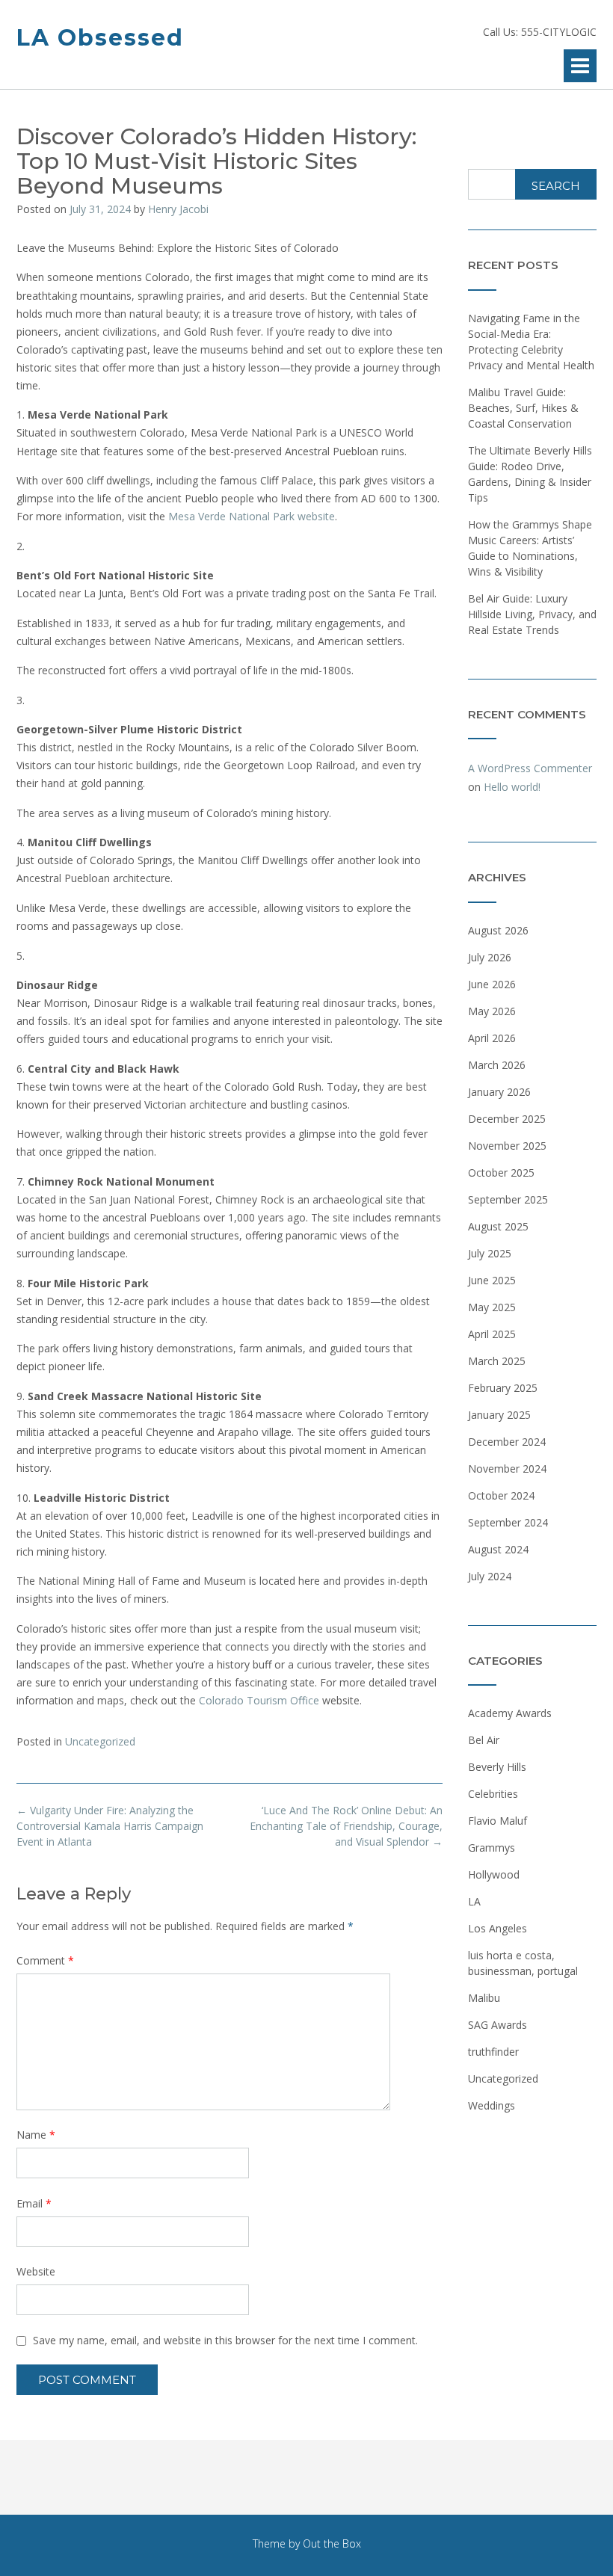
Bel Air (484, 1740)
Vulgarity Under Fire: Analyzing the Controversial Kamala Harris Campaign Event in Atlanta (110, 1826)
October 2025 (501, 1173)
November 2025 (507, 1146)
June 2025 (492, 1280)
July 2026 (490, 957)
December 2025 (507, 1119)
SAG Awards (498, 2025)
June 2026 (492, 984)
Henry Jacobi (178, 209)
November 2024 (507, 1469)
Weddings (492, 2105)
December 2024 (507, 1442)
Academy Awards (510, 1713)
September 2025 (508, 1199)
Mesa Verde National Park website (252, 516)
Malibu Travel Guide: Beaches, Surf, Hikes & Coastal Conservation (523, 408)
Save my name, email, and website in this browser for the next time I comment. (225, 2340)
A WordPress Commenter (530, 768)
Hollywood (494, 1874)
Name (36, 2135)
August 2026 (498, 930)
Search (556, 186)
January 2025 (499, 1415)
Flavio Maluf (498, 1821)
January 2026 (499, 1092)
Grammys (492, 1848)
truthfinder (493, 2052)
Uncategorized (100, 1741)
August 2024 (498, 1549)
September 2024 (508, 1522)
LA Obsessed (100, 38)
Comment (45, 1960)
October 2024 (501, 1495)
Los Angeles (498, 1928)
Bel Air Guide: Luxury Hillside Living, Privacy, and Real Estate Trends (532, 614)
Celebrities (493, 1794)
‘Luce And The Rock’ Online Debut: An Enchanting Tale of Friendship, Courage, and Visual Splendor (346, 1826)
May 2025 (492, 1307)
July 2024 (490, 1576)
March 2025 (497, 1361)
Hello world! (512, 787)
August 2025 (498, 1226)
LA (474, 1901)
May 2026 (492, 1011)
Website (36, 2271)
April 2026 (492, 1038)
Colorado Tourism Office (259, 1700)
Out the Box (332, 2543)
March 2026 (497, 1065)
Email (34, 2203)
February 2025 (503, 1388)
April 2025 (492, 1334)
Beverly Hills (497, 1767)
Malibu (484, 1998)
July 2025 (490, 1253)
